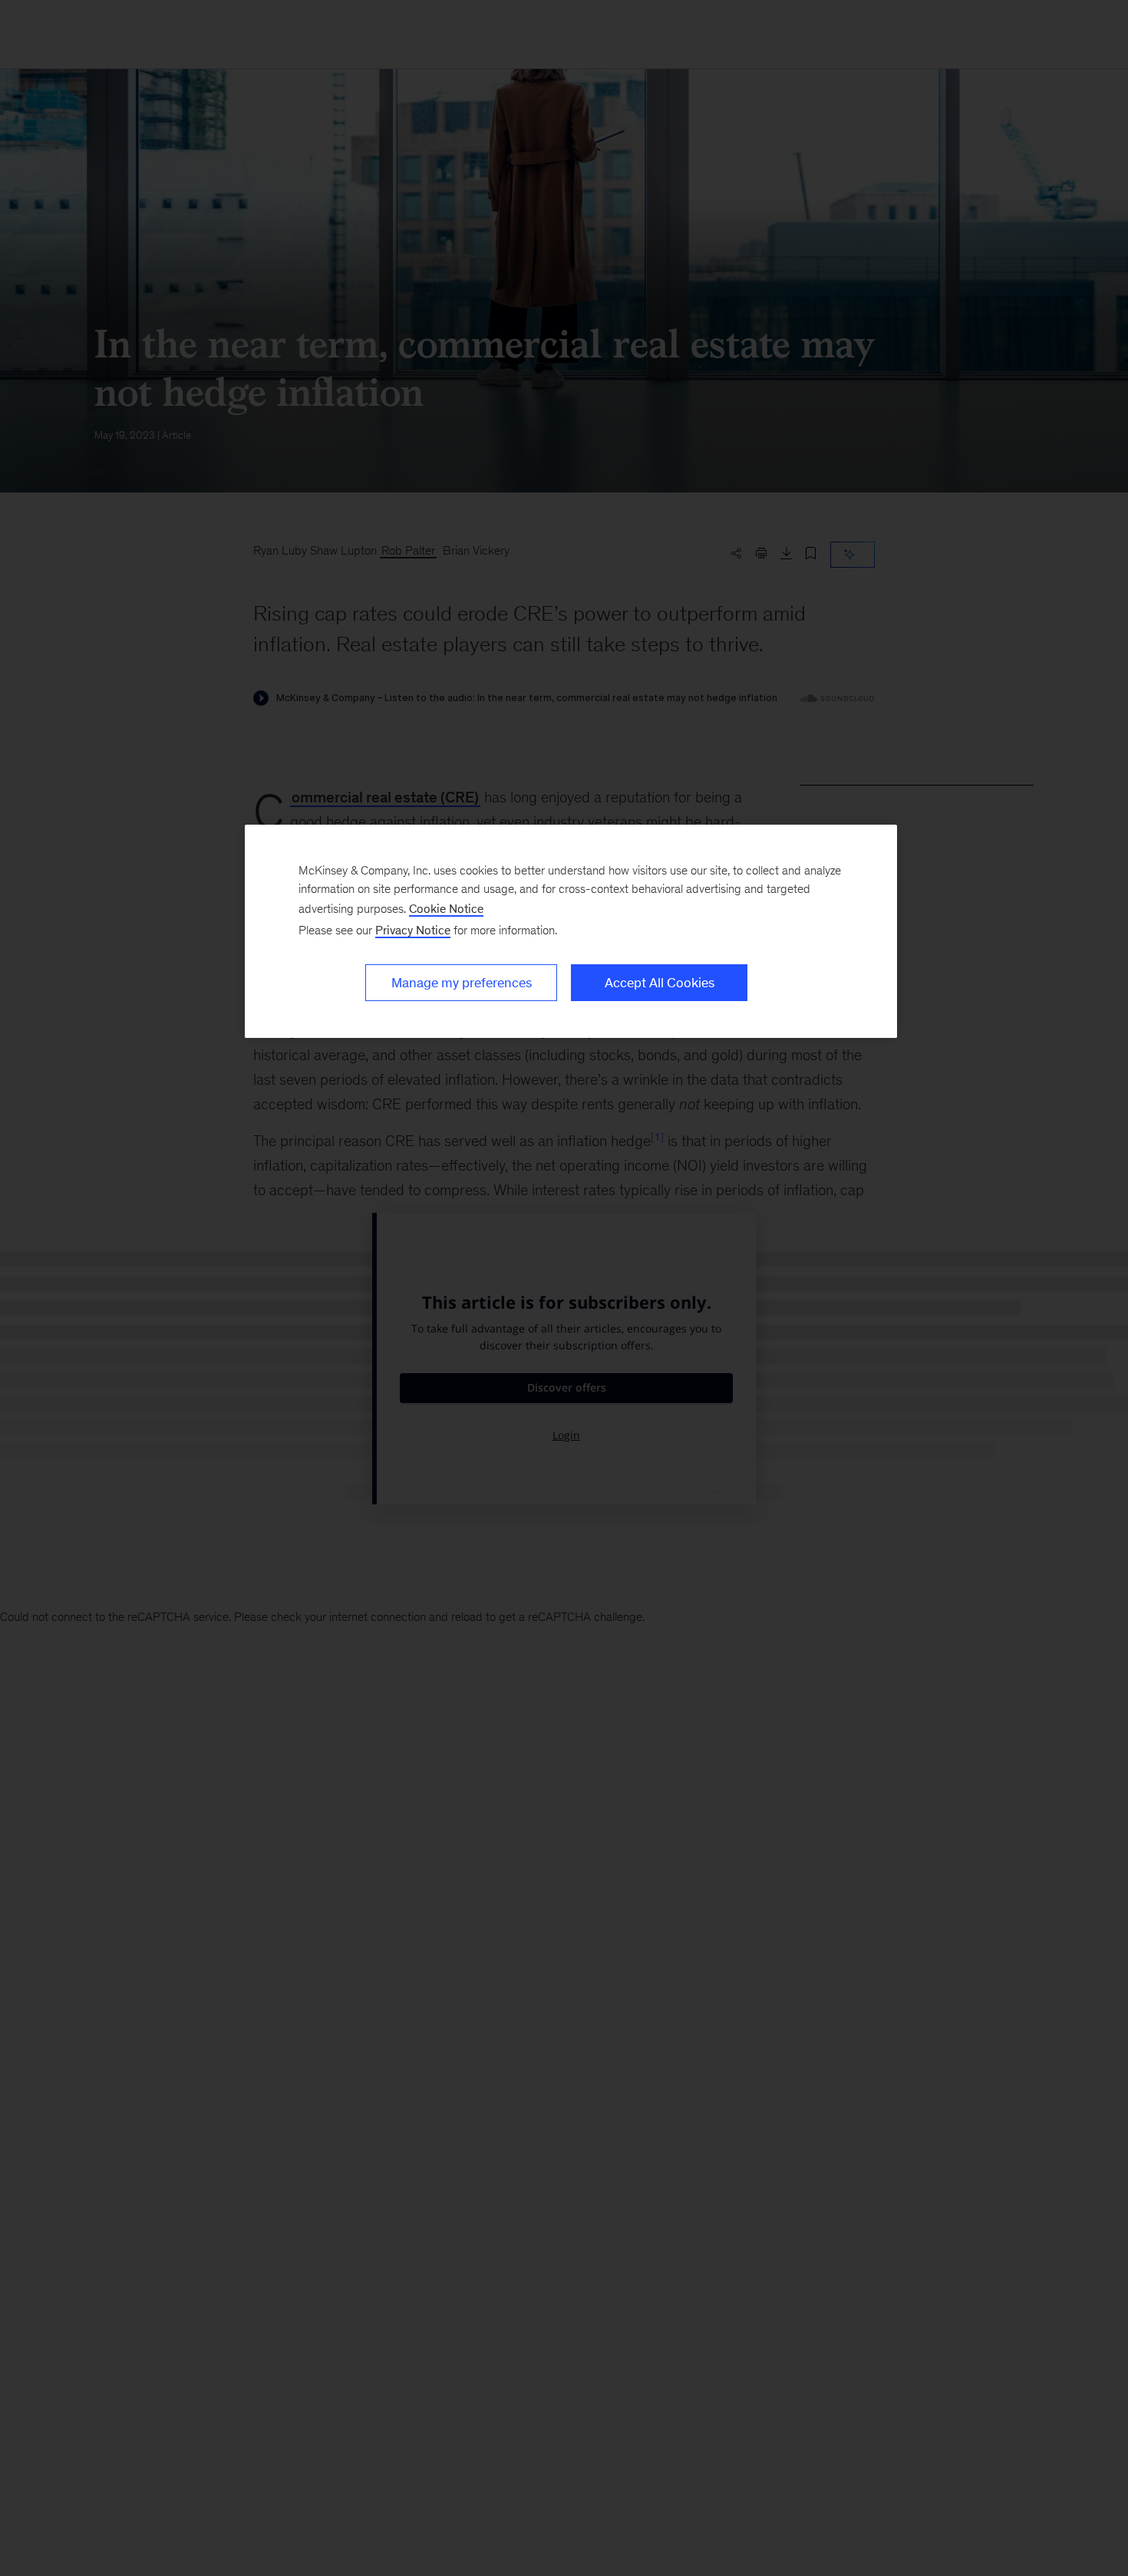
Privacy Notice (413, 930)
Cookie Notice (446, 909)
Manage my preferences (462, 983)
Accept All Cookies (660, 983)
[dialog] (571, 931)
